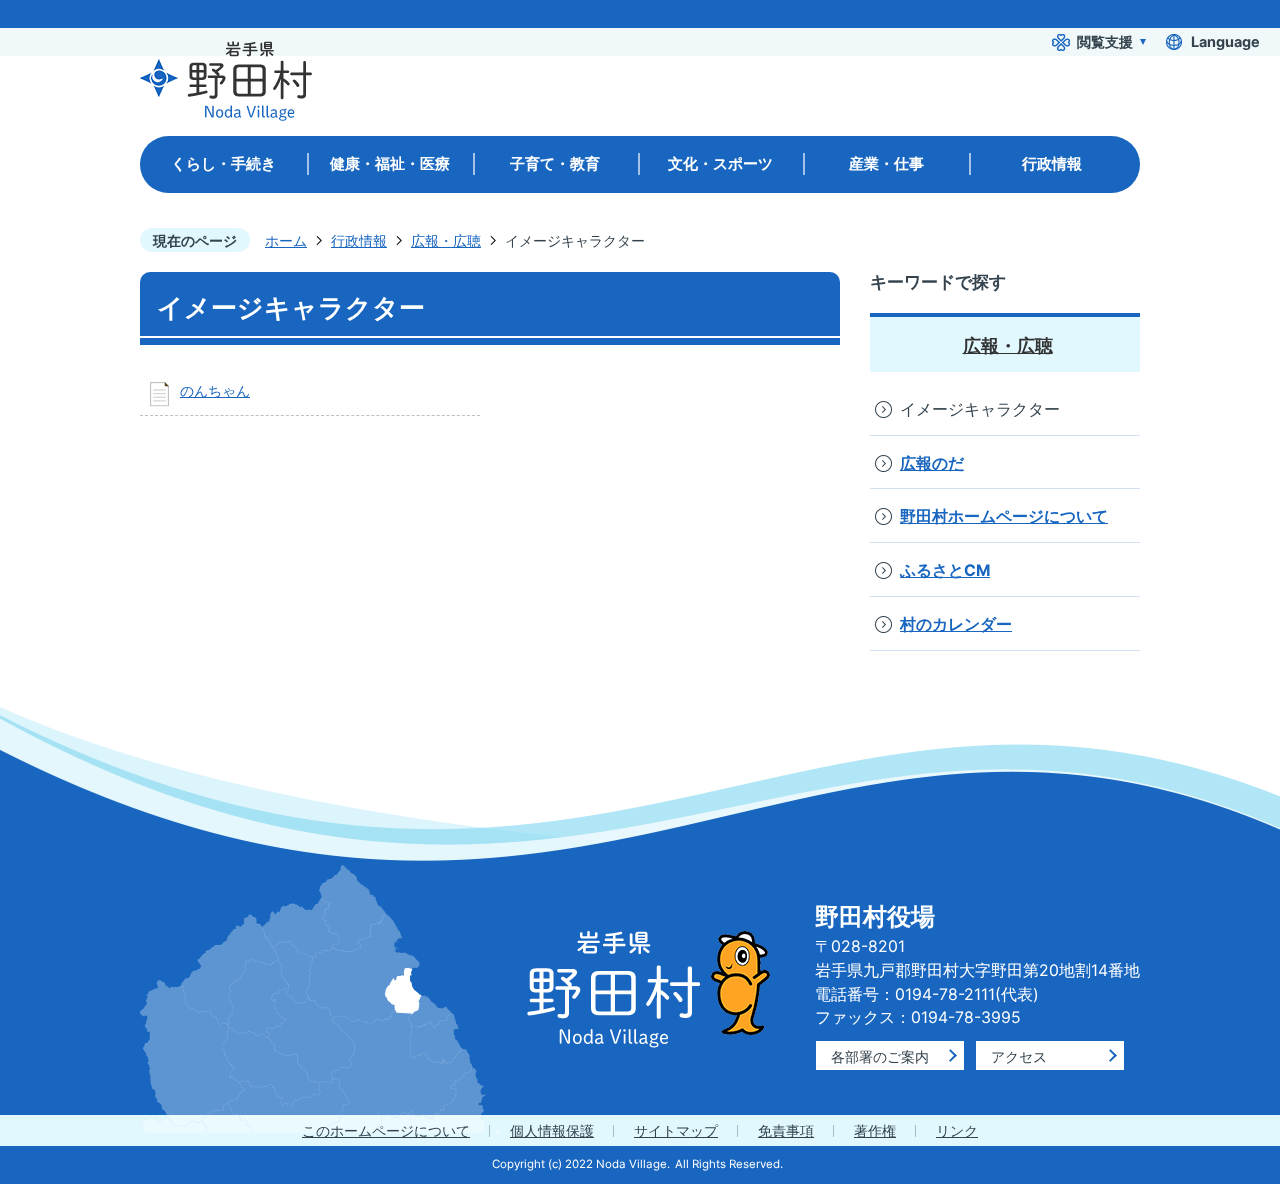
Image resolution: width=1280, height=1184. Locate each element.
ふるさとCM (945, 570)
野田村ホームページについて (1004, 516)
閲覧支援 (1105, 41)
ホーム (286, 240)
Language (1225, 41)
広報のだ (932, 463)
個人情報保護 (552, 1130)
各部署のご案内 (880, 1056)
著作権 (875, 1130)
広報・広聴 (446, 240)
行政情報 (359, 240)
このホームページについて (386, 1130)
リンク (957, 1130)
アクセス (1019, 1056)
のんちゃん (215, 390)
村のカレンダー (956, 624)
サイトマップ (676, 1130)
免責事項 (786, 1130)
